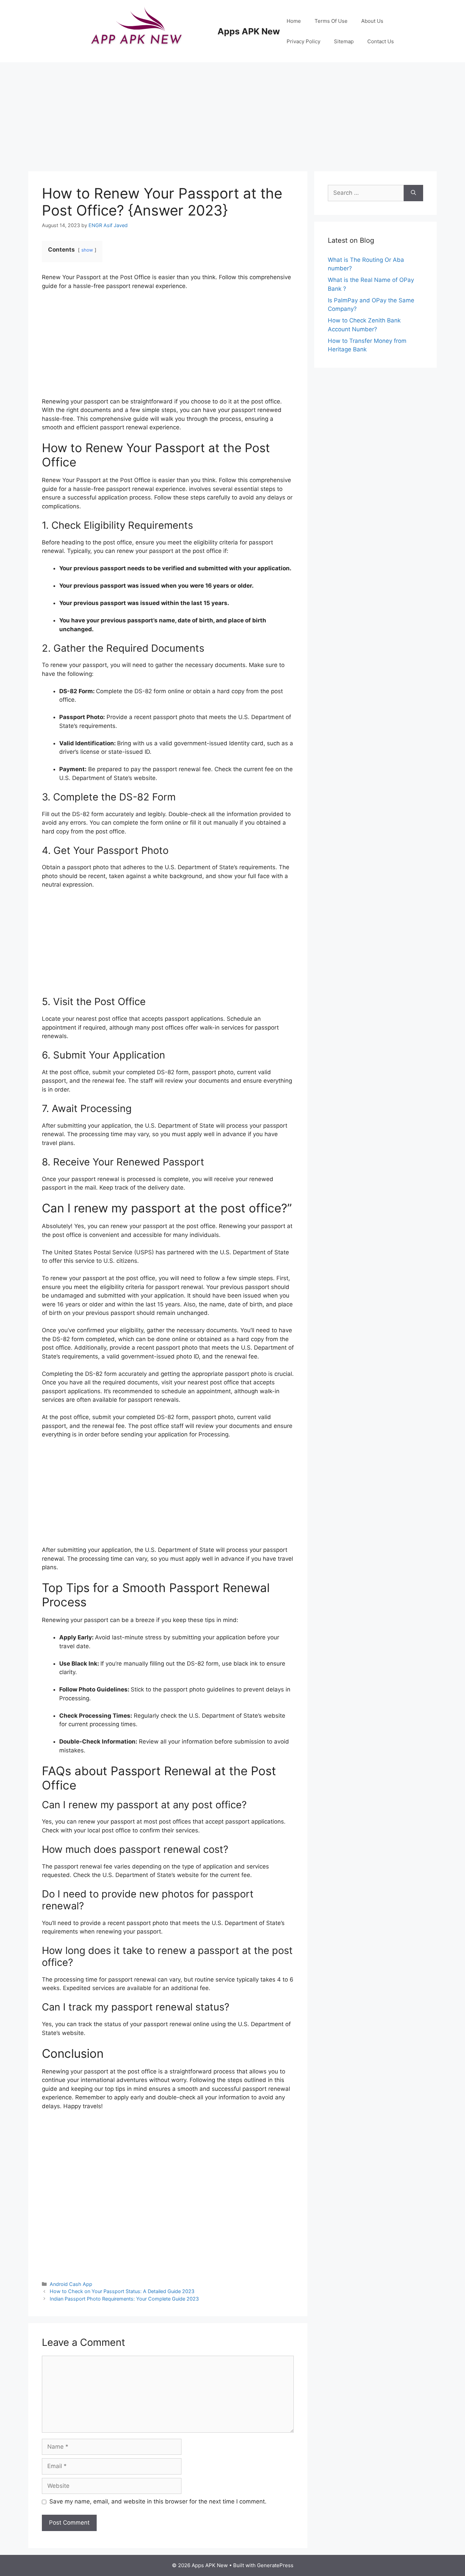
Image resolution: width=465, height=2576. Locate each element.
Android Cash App (71, 2284)
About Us (372, 21)
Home (294, 21)
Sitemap (344, 41)
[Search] (413, 193)
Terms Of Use (331, 21)
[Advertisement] (233, 113)
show (87, 250)
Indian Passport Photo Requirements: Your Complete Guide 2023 (124, 2299)
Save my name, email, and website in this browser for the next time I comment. (158, 2501)
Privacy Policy (303, 41)
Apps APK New (249, 31)
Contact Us (381, 41)
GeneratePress (275, 2565)
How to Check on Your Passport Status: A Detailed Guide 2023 (122, 2291)
